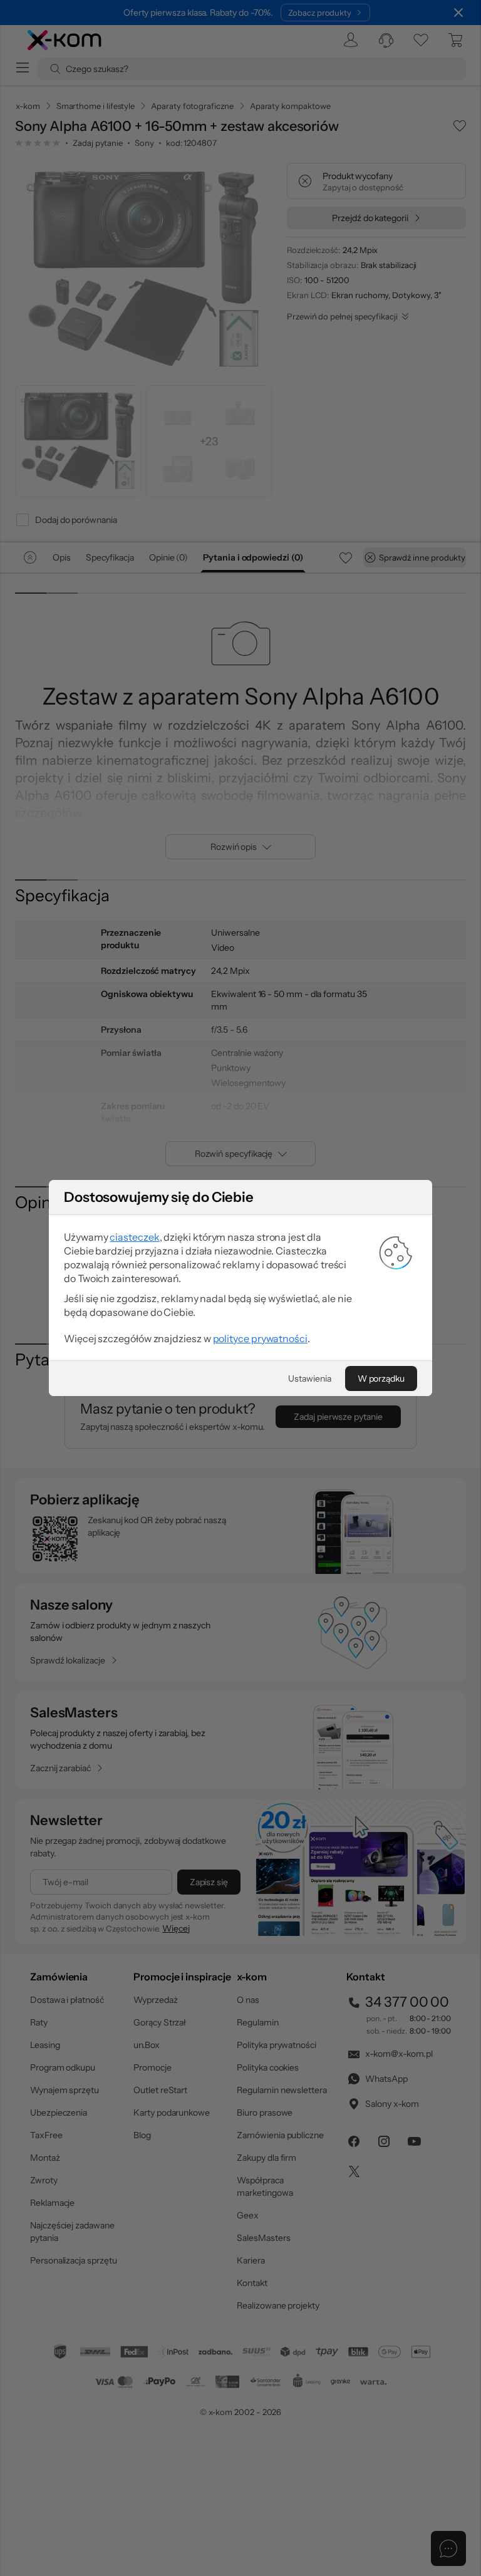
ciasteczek (134, 1237)
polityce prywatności (260, 1338)
